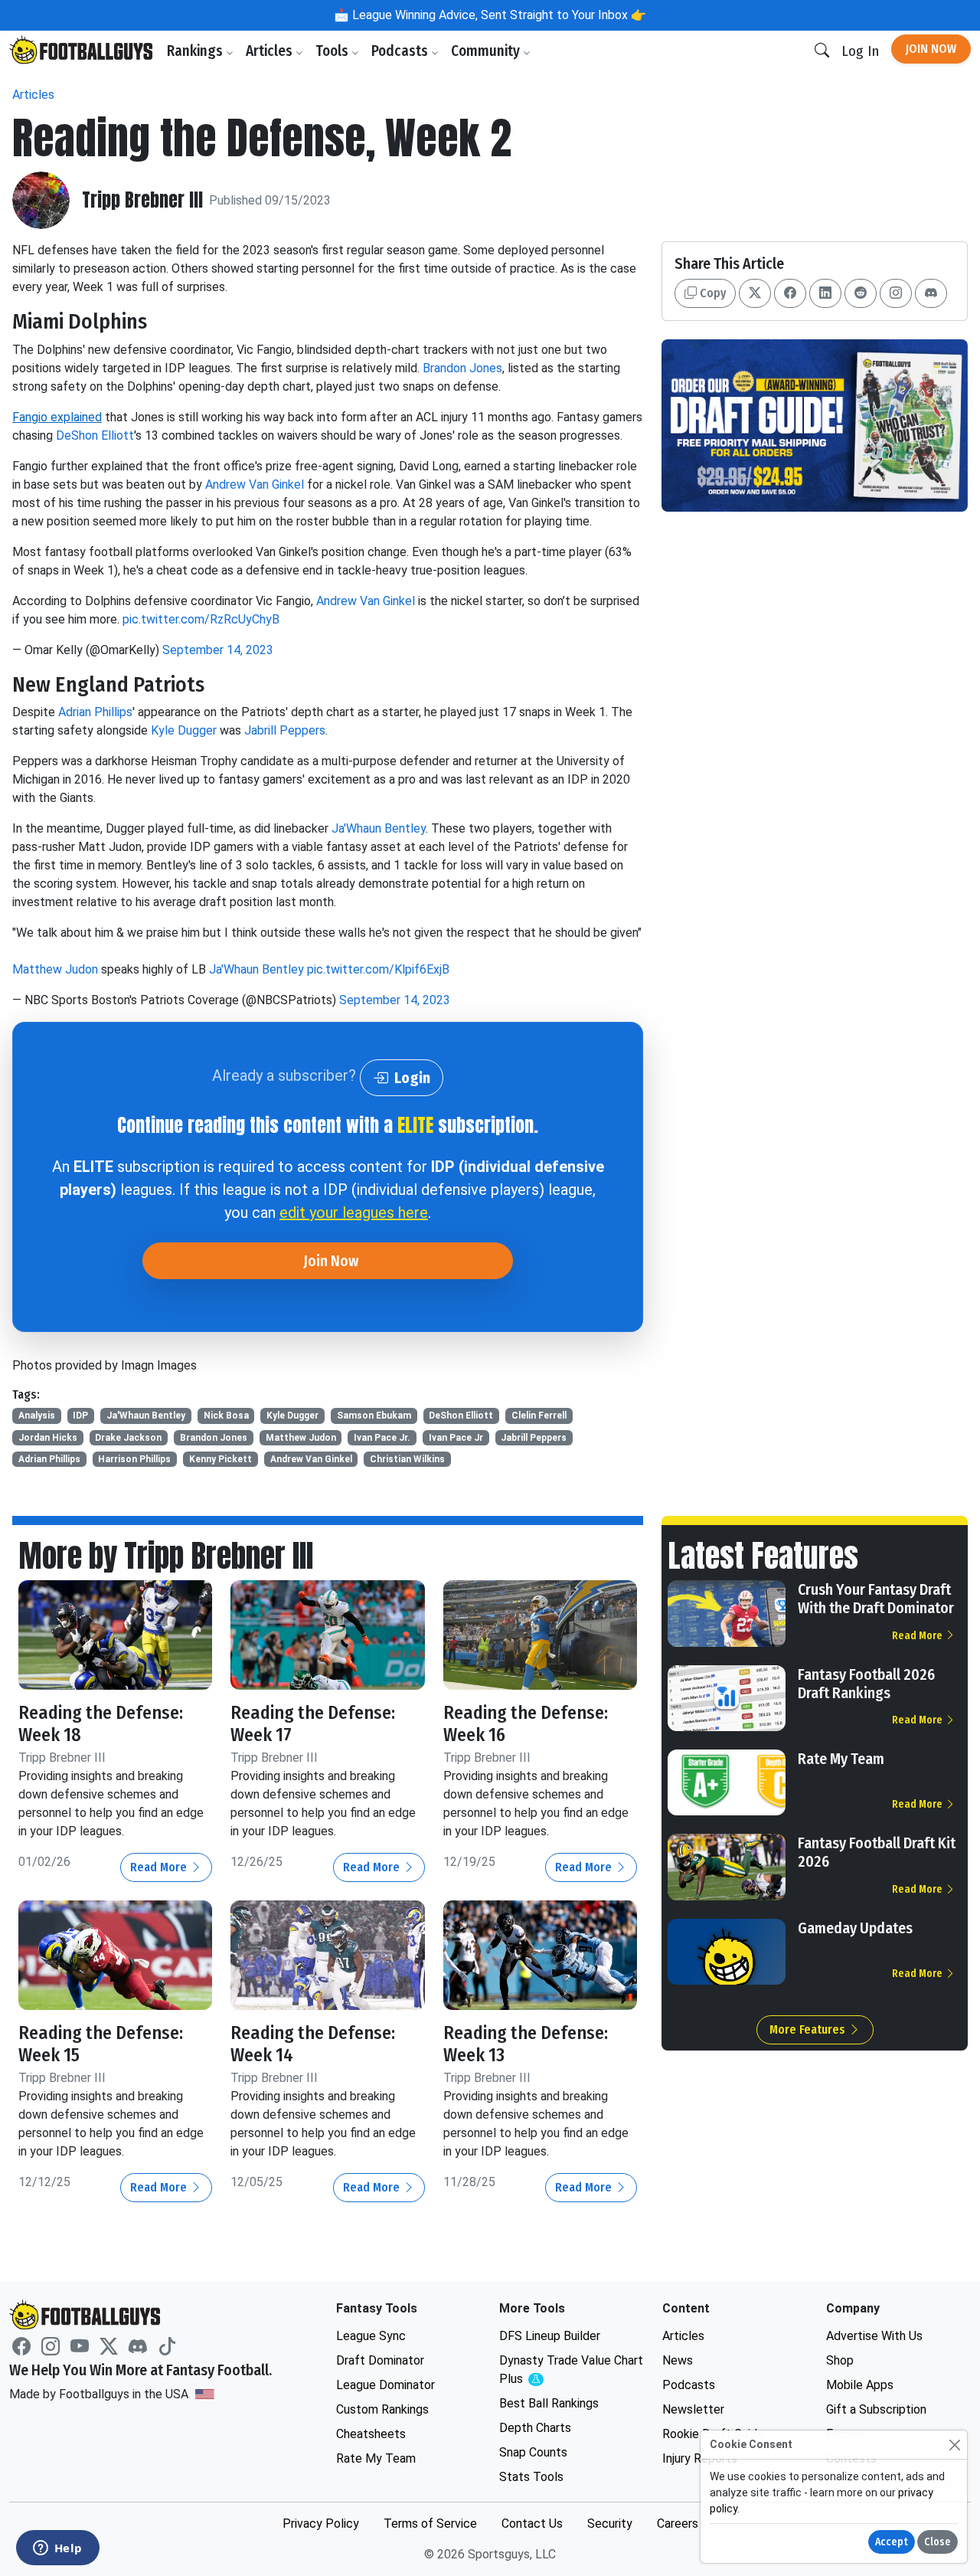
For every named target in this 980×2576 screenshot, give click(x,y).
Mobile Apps (860, 2385)
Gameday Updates (855, 1928)
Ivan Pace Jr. (382, 1438)
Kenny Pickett (220, 1459)
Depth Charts (535, 2428)
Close (938, 2542)
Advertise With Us (874, 2336)
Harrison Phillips (134, 1459)
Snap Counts (533, 2452)
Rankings (196, 51)
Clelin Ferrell (539, 1416)
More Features (809, 2029)
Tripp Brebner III (142, 200)
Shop (840, 2360)
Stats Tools (531, 2477)
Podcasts (401, 51)
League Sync (371, 2336)
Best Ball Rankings (549, 2403)
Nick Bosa (226, 1416)
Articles (271, 51)
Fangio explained (57, 417)
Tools (333, 51)
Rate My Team (841, 1759)
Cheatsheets (371, 2434)
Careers (678, 2524)
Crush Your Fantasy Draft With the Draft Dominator (876, 1599)
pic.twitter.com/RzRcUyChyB (201, 619)
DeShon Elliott (95, 435)
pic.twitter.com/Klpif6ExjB (378, 969)
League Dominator (385, 2385)
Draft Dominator (380, 2360)
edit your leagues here (354, 1213)
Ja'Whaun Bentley (379, 828)
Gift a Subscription (876, 2409)
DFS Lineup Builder (550, 2336)
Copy (711, 293)
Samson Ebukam (374, 1416)
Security (610, 2524)
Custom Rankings (382, 2409)
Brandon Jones (462, 368)
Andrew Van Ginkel (255, 484)
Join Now (931, 49)
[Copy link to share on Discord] (931, 293)
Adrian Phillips (95, 712)
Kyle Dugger (184, 730)
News (678, 2360)
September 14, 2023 (218, 650)
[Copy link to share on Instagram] (896, 293)
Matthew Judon (55, 969)
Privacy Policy (321, 2524)
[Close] (954, 2445)
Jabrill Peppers (285, 730)
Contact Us (532, 2524)
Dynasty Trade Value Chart (571, 2370)
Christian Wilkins (407, 1459)
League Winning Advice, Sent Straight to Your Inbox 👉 (498, 15)
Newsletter (693, 2409)
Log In (860, 51)
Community (487, 51)
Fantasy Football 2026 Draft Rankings (866, 1684)
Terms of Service (430, 2524)
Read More (160, 1867)
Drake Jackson (128, 1438)
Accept (892, 2542)
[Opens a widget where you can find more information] (57, 2549)
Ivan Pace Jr (456, 1438)
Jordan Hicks (48, 1438)
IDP (80, 1416)
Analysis (37, 1416)
